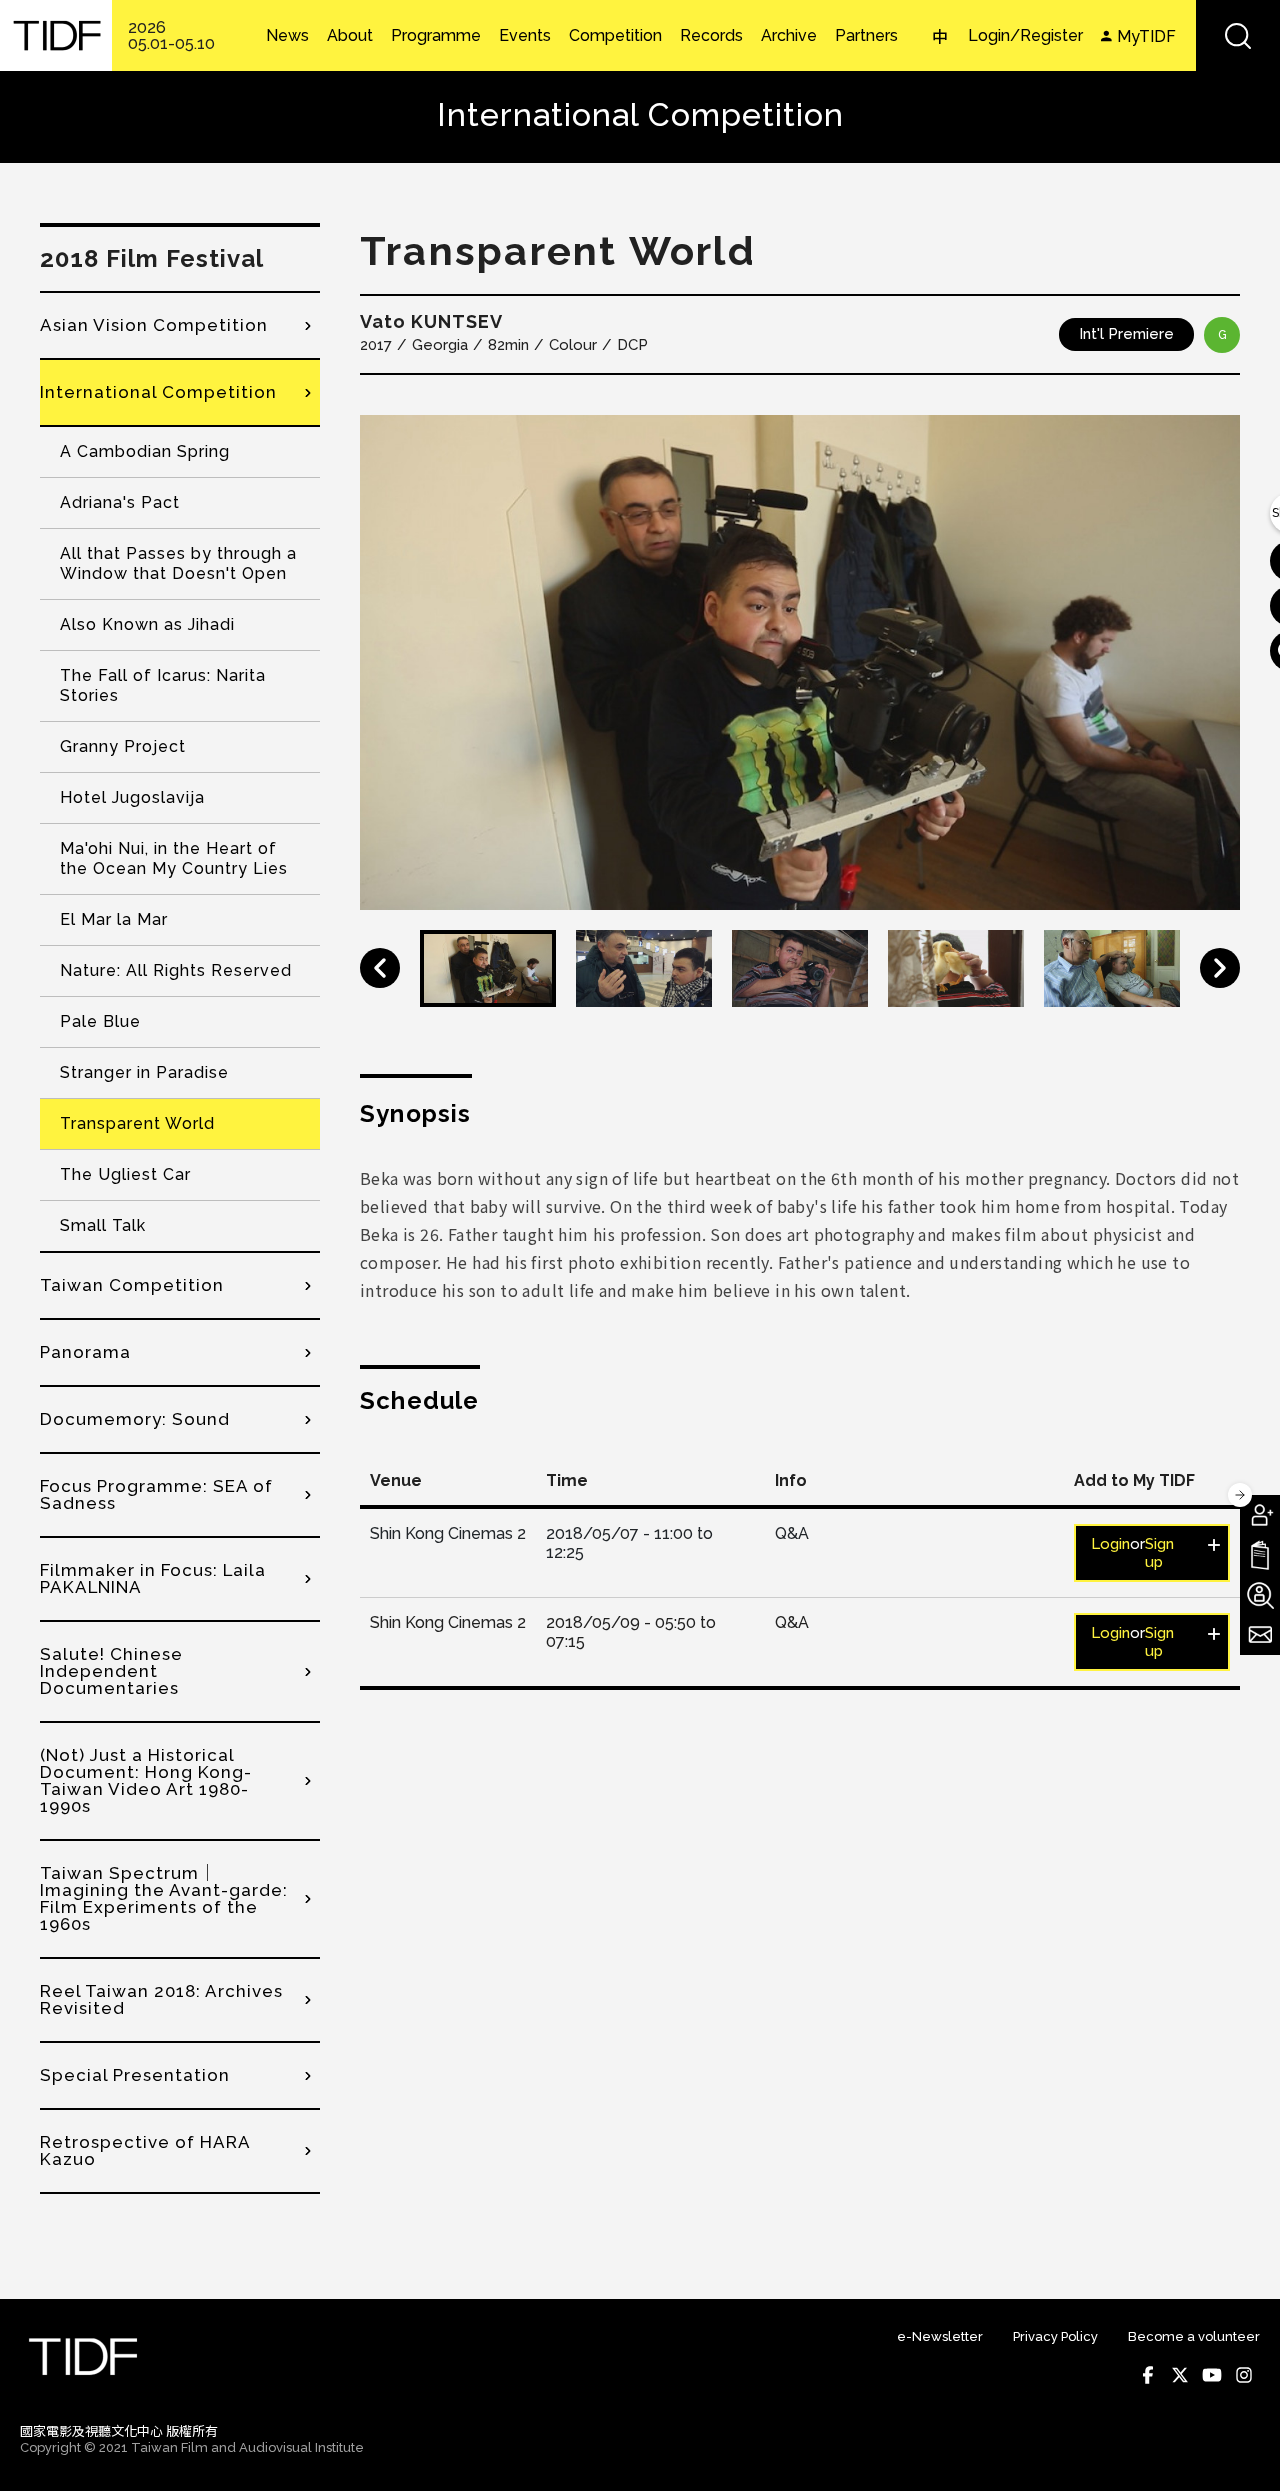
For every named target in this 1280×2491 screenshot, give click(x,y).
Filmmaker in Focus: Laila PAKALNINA (153, 1578)
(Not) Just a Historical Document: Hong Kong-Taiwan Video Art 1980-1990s (146, 1780)
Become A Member (1260, 1515)
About (350, 36)
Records (711, 36)
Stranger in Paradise (144, 1072)
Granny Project (123, 746)
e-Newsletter (940, 2336)
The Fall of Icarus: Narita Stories (163, 685)
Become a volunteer (1194, 2336)
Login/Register (1025, 35)
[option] (800, 662)
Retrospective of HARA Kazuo (145, 2150)
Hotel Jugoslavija (132, 797)
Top (1240, 2449)
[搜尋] (1238, 35)
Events (525, 36)
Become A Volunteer (1260, 1595)
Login (1110, 1544)
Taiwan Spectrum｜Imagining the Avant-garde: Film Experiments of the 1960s (164, 1898)
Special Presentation (135, 2075)
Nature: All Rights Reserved (176, 970)
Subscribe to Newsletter (1260, 1635)
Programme (436, 36)
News (287, 36)
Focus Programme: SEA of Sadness (156, 1494)
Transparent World (137, 1123)
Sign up (1159, 1553)
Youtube (1212, 2375)
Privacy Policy (1055, 2336)
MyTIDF (1146, 36)
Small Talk (103, 1225)
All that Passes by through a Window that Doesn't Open (178, 563)
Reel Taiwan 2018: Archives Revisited (161, 1999)
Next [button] (1220, 968)
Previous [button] (380, 968)
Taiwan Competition (132, 1285)
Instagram (1244, 2375)
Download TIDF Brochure (1260, 1555)
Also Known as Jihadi (147, 624)
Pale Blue (100, 1021)
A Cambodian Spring (145, 451)
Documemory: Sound (135, 1419)
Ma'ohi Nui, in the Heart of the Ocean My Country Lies (174, 858)
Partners (866, 36)
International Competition (158, 392)
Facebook (1148, 2375)
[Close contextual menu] (1240, 1495)
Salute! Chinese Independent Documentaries (111, 1671)
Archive (789, 36)
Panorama (85, 1352)
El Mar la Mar (114, 919)
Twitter (1180, 2375)
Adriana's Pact (120, 502)
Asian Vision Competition (154, 325)
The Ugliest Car (125, 1174)
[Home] (56, 35)
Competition (615, 36)
